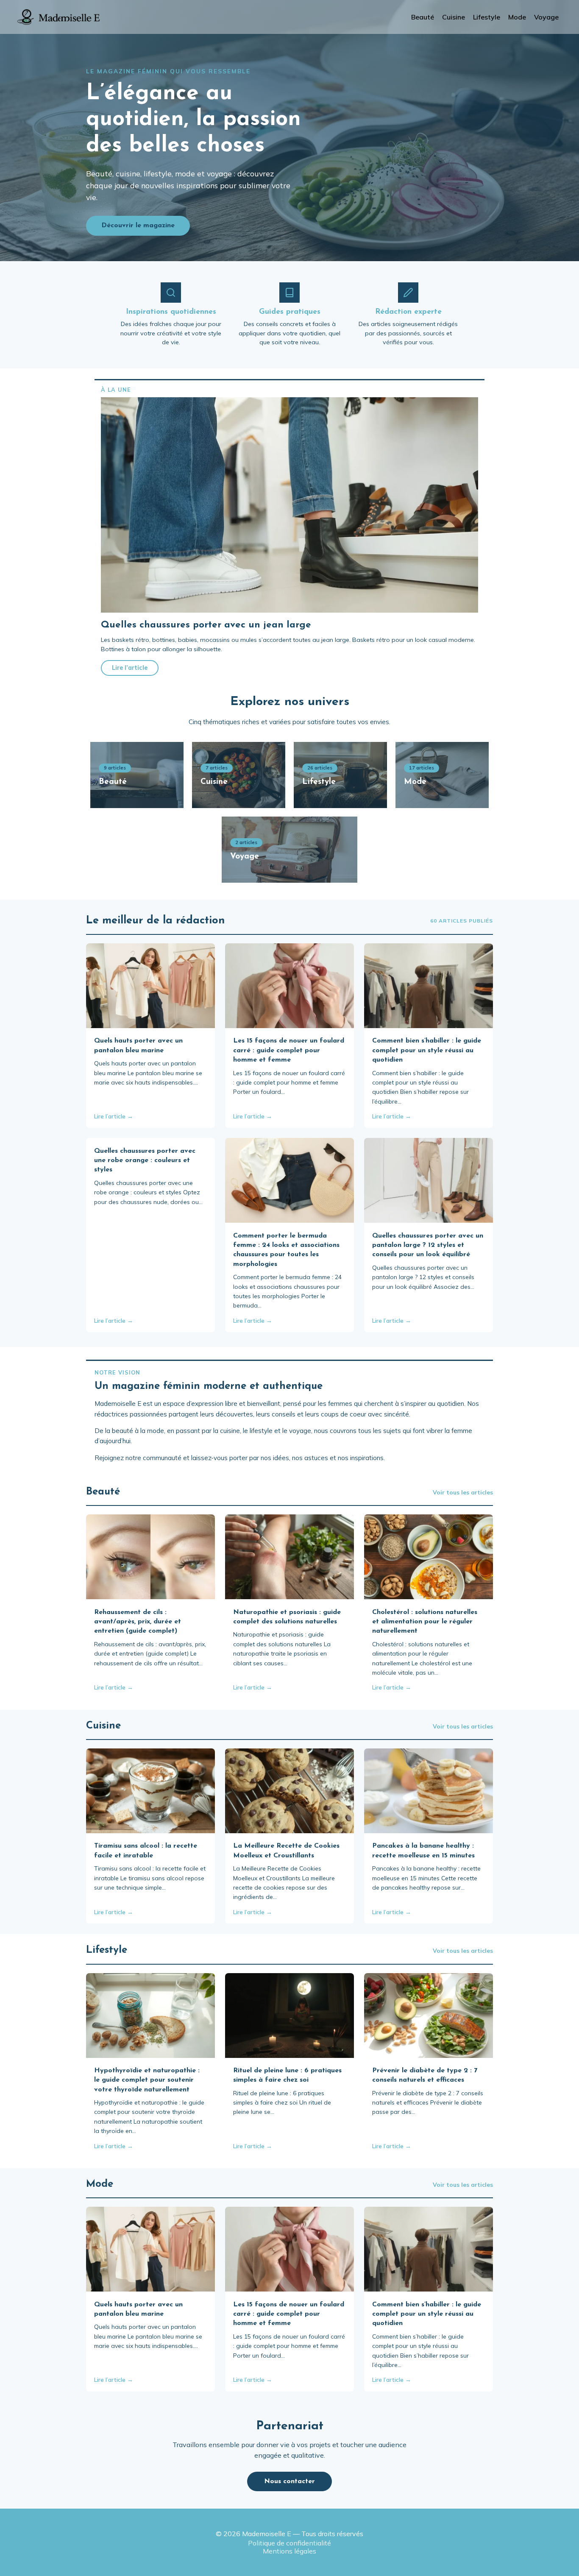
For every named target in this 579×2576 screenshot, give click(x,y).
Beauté (423, 17)
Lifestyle (487, 17)
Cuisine (454, 17)
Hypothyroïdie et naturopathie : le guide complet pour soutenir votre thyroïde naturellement (147, 2080)
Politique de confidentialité (289, 2543)
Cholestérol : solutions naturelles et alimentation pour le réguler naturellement (425, 1622)
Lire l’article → (114, 1116)
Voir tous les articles (463, 1492)
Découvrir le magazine (138, 226)
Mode (517, 17)
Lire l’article (130, 668)
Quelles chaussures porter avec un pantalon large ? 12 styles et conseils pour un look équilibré (428, 1245)
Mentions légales (289, 2551)
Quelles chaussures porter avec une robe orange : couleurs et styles (145, 1161)
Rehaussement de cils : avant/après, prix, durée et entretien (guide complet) (138, 1622)
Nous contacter (289, 2481)
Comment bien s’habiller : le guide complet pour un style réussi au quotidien (427, 1050)
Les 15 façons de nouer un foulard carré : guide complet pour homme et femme (289, 1050)
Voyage (546, 17)
